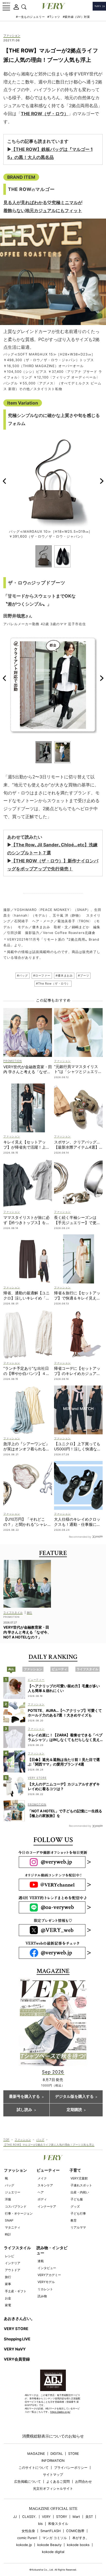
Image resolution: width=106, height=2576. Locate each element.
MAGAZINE (36, 2454)
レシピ (10, 2256)
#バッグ (23, 976)
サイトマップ (53, 2475)
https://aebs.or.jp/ (60, 2412)
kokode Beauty (49, 2545)
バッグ (40, 2139)
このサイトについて (34, 2468)
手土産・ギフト (16, 2291)
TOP (6, 2139)
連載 (41, 2261)
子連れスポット (81, 2185)
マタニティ (13, 2227)
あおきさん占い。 (19, 2319)
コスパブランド (16, 2206)
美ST (89, 2517)
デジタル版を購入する (74, 2097)
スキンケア (45, 2185)
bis (40, 2524)
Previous (4, 481)
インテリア (13, 2263)
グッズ (75, 2206)
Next (102, 481)
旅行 (8, 2277)
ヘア (41, 2192)
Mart (76, 2517)
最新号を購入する (24, 2097)
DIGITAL (57, 2454)
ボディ (42, 2199)
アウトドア (13, 2270)
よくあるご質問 (58, 2482)
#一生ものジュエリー (30, 17)
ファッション (12, 36)
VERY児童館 (79, 2178)
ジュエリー (13, 2192)
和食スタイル (58, 2524)
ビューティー (48, 2170)
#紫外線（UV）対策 (76, 17)
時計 (8, 2234)
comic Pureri (27, 2538)
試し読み (24, 2110)
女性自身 (28, 2531)
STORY (62, 2517)
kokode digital (53, 2552)
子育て (75, 2170)
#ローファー (42, 976)
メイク (42, 2178)
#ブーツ (83, 976)
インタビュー (47, 2268)
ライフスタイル (17, 2248)
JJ (15, 2517)
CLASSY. (29, 2517)
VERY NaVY (15, 2349)
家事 (8, 2284)
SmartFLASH (51, 2531)
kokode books (78, 2545)
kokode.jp (24, 2545)
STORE (74, 2454)
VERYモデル (46, 2282)
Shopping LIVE (17, 2339)
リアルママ (78, 2227)
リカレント (45, 2289)
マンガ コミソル (55, 2538)
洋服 (8, 2199)
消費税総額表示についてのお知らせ (53, 2436)
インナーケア (47, 2206)
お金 (8, 2298)
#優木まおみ (64, 976)
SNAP (9, 2220)
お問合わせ (83, 2482)
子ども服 (77, 2199)
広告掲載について (28, 2482)
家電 (8, 2305)
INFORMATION (53, 2461)
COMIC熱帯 (75, 2531)
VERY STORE (16, 2329)
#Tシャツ (54, 17)
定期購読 (74, 2110)
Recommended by (80, 1537)
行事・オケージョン (19, 2213)
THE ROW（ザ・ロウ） (45, 114)
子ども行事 (78, 2213)
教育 (74, 2220)
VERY (46, 2517)
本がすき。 (81, 2538)
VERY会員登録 (17, 2359)
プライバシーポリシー (71, 2468)
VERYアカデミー (49, 2275)
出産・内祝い (80, 2192)
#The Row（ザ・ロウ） (53, 984)
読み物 (42, 2296)
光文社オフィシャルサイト (53, 2489)
